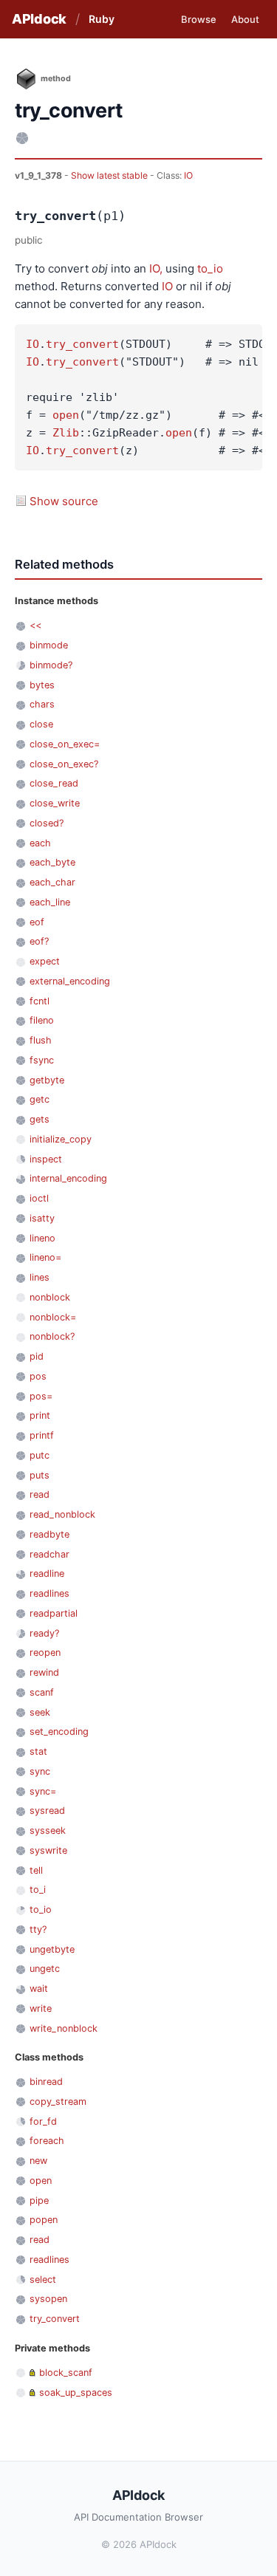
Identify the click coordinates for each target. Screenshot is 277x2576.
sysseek (48, 1830)
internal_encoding (68, 1178)
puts (40, 1475)
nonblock (50, 1297)
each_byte (52, 862)
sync (40, 1771)
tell (36, 1870)
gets (40, 1119)
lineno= (45, 1257)
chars (42, 704)
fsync (42, 1060)
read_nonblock (62, 1514)
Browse (199, 19)
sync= (43, 1791)
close (41, 724)
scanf (42, 1692)
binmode (49, 645)
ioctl (39, 1198)
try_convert (82, 344)
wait (39, 1988)
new (38, 2161)
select (43, 2279)
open (66, 415)
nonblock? (52, 1336)
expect (45, 961)
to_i (38, 1890)
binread (46, 2082)
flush (41, 1040)
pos (38, 1376)
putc (40, 1455)
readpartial (54, 1613)
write (41, 2008)
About (245, 19)
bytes (42, 685)
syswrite (48, 1850)
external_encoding (70, 981)
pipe (39, 2200)
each (40, 843)
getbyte (47, 1080)
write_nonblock (64, 2028)
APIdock (39, 19)
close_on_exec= (65, 744)
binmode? (51, 665)
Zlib (66, 433)
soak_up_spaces (76, 2392)
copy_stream (58, 2101)
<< (35, 625)
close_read (54, 783)
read (40, 1494)
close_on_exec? (64, 764)
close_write (55, 803)
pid (37, 1356)
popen (44, 2220)
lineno (42, 1238)
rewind (44, 1672)
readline (47, 1573)
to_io (210, 268)
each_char (52, 882)
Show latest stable (110, 175)
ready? (44, 1633)
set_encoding (59, 1731)
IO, (156, 268)
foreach (47, 2141)
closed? (47, 823)
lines (40, 1277)
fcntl (40, 1001)
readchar (49, 1554)
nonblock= (53, 1317)
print (40, 1415)
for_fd (43, 2121)
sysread (47, 1811)
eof (37, 922)
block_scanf (66, 2373)
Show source (64, 501)
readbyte (49, 1534)
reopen (45, 1652)
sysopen (48, 2299)
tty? (38, 1929)
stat (38, 1751)
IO (188, 175)
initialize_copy (61, 1139)
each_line (50, 902)
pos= (41, 1396)
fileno (42, 1020)
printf (42, 1435)
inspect (46, 1159)
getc (40, 1099)
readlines (49, 1593)
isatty (42, 1218)
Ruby (102, 19)
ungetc (45, 1969)
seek (40, 1712)
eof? (39, 941)
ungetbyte (52, 1949)
